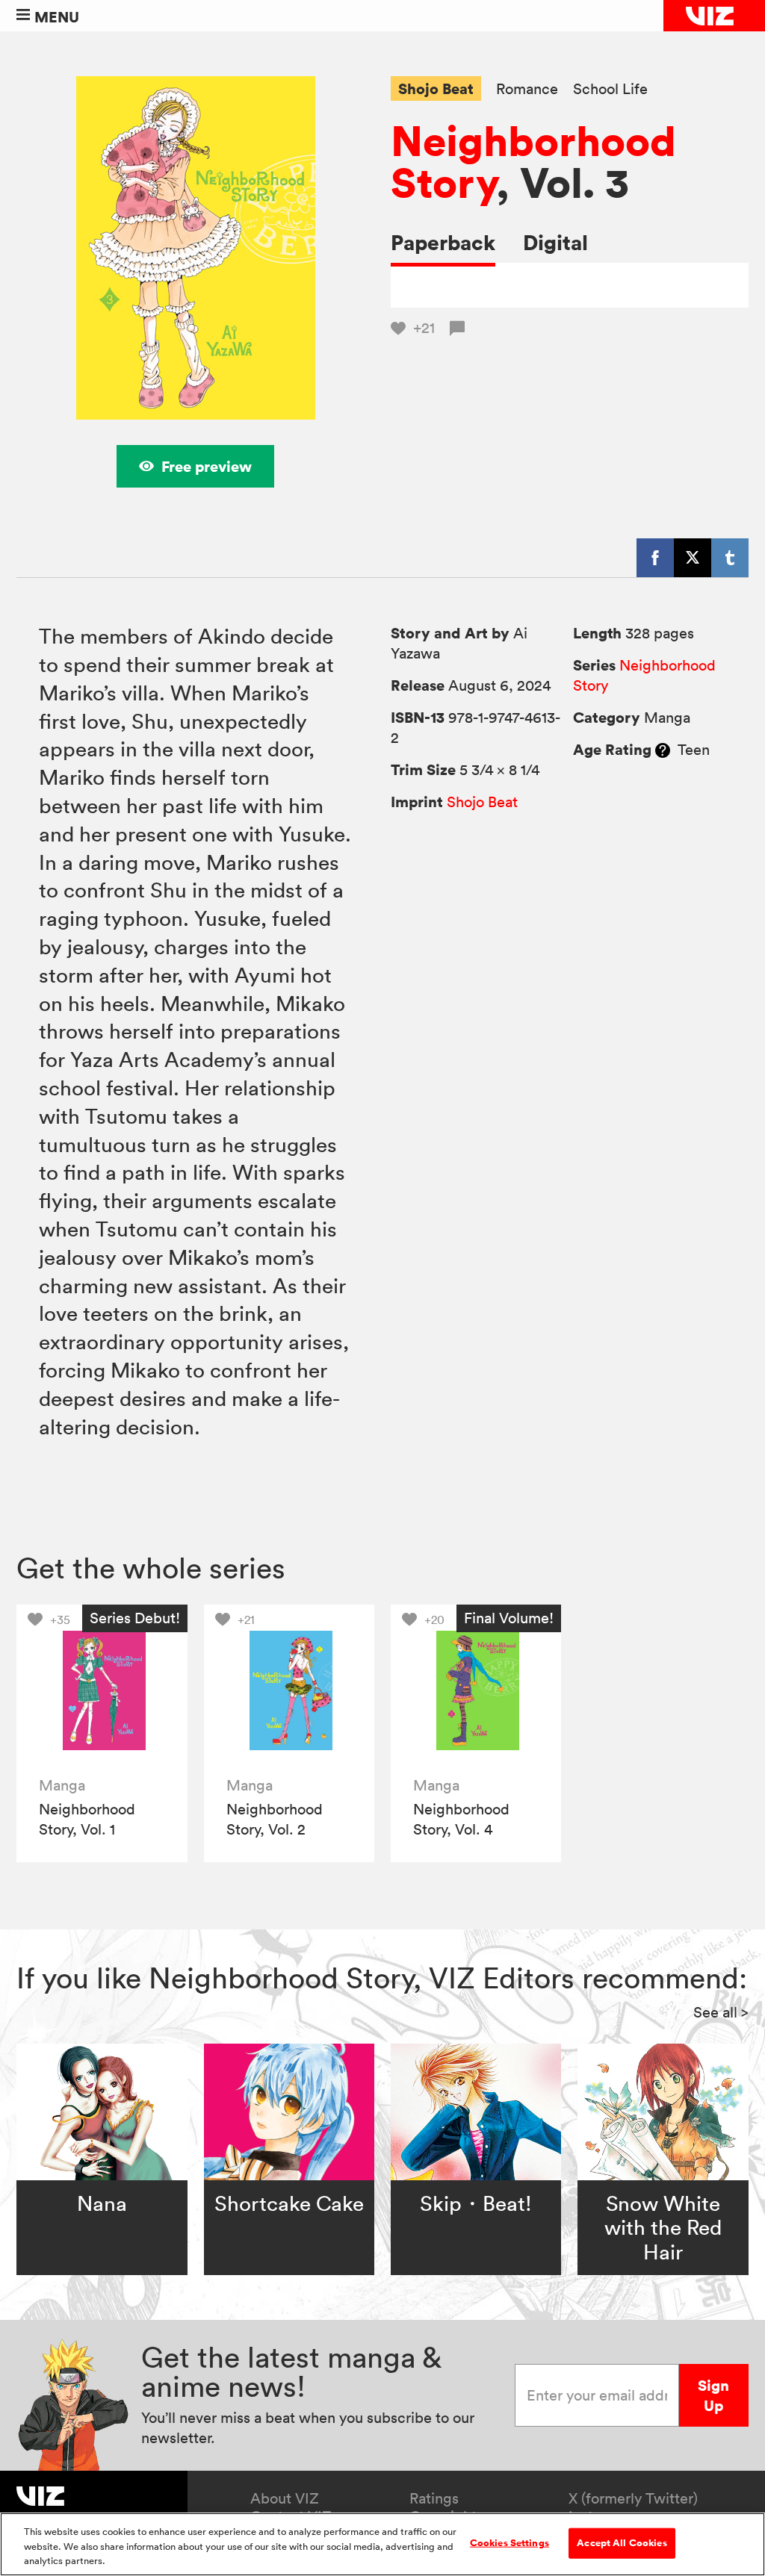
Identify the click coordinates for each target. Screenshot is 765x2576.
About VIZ (285, 2498)
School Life (610, 89)
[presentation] (102, 1690)
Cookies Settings (510, 2542)
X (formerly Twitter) (633, 2498)
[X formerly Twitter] (693, 558)
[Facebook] (655, 558)
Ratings (434, 2498)
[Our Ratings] (663, 750)
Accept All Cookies (622, 2542)
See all (721, 2012)
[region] (382, 2544)
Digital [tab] (555, 242)
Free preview (207, 466)
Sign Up (713, 2395)
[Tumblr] (730, 558)
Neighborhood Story (533, 161)
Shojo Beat (436, 88)
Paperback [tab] (443, 242)
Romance (527, 89)
